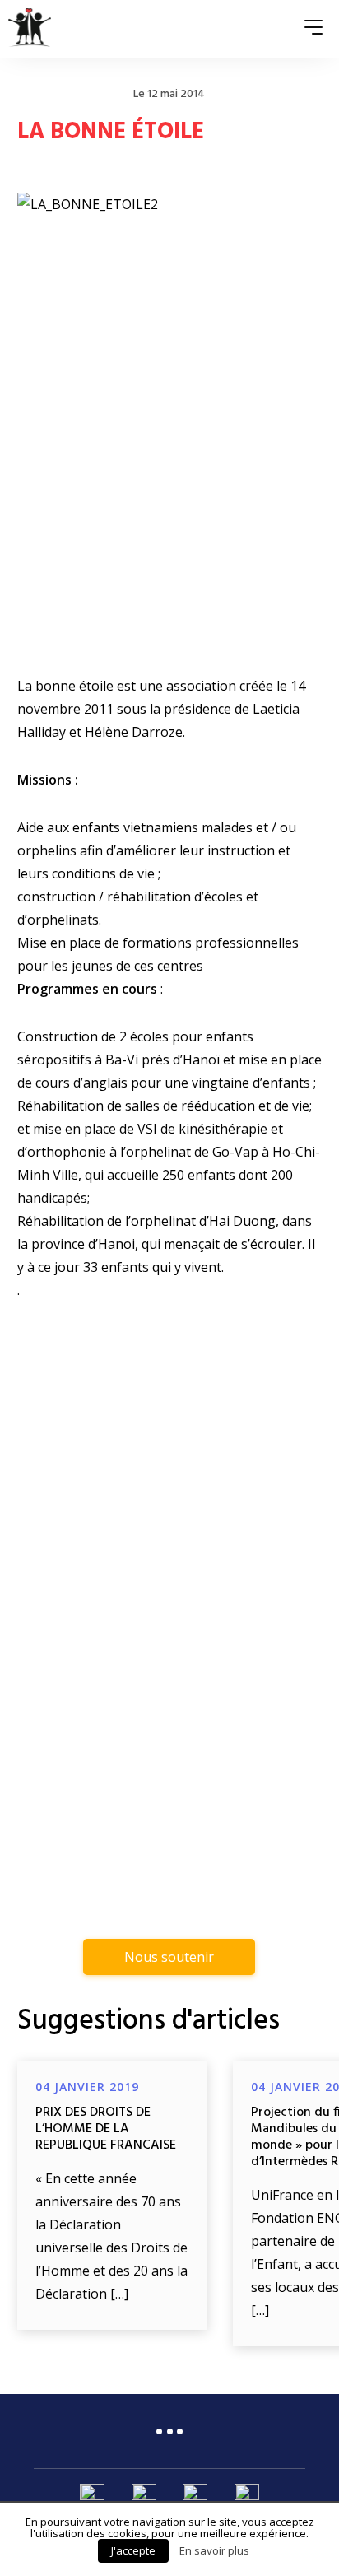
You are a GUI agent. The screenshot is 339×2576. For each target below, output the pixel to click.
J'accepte (133, 2550)
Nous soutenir (169, 1957)
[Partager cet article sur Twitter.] (169, 1769)
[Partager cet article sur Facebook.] (114, 1769)
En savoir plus (214, 2550)
